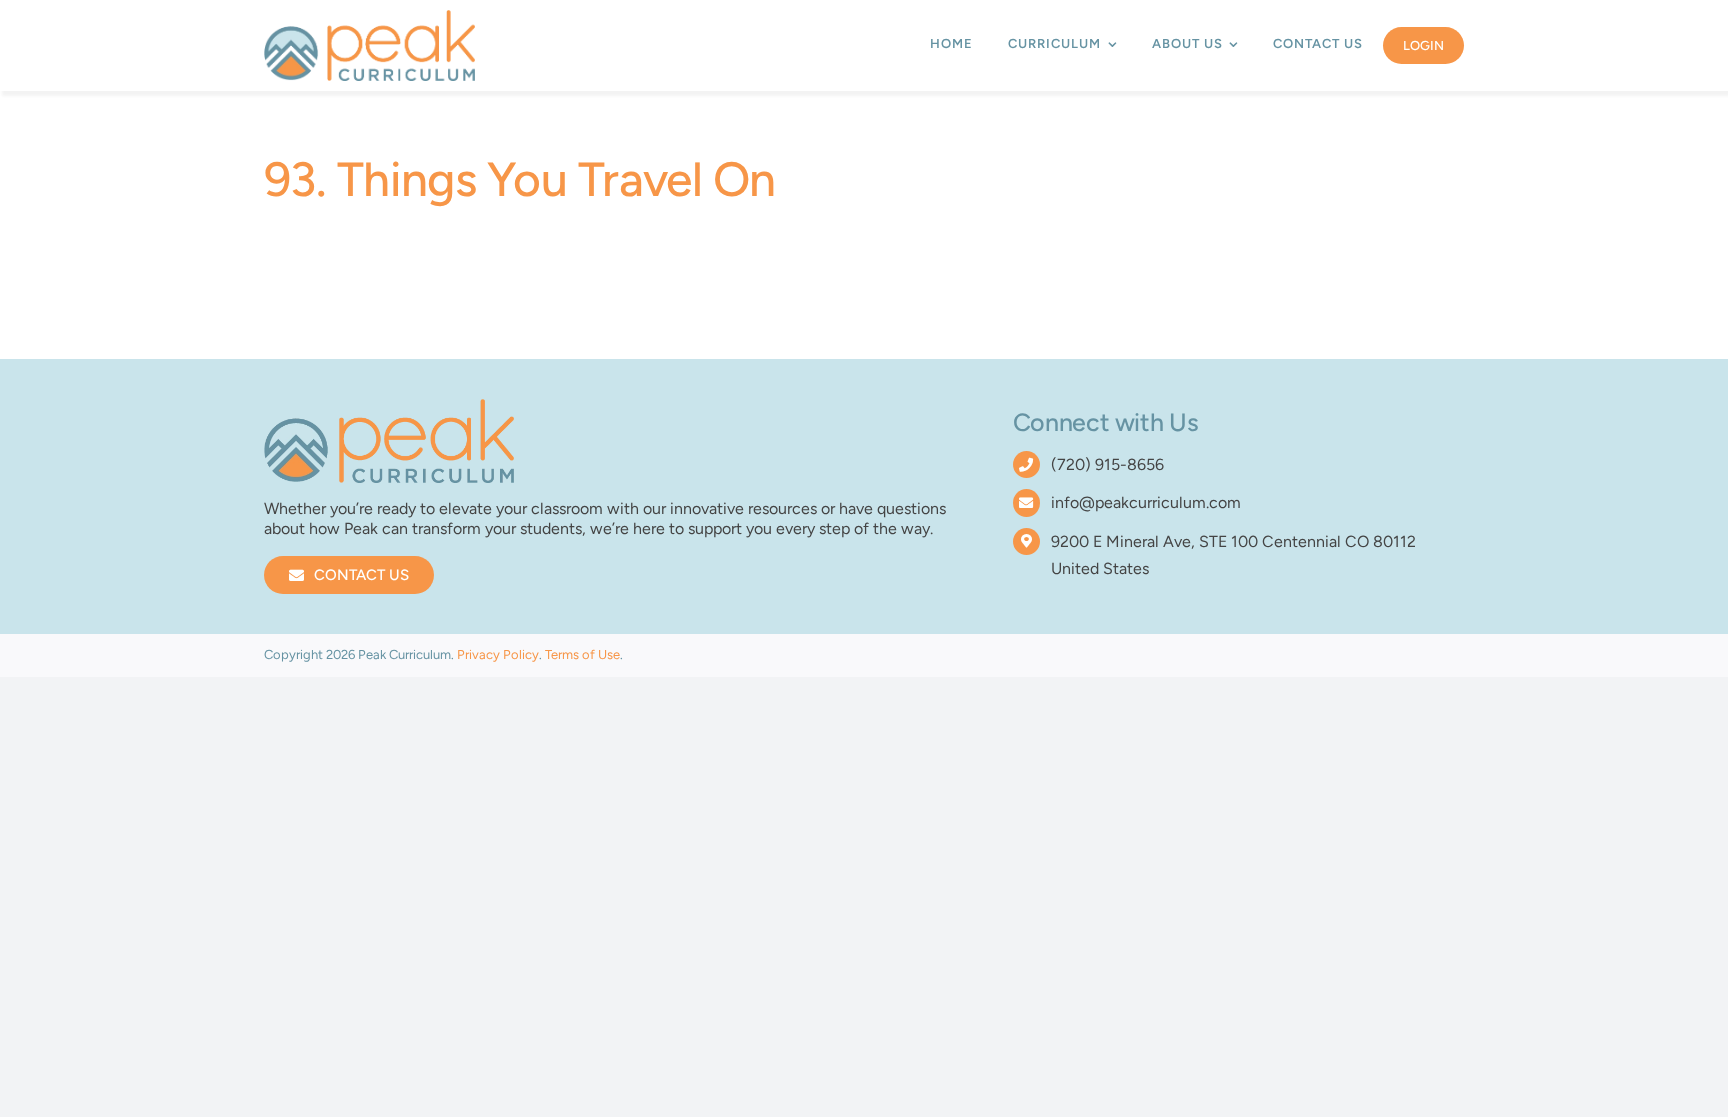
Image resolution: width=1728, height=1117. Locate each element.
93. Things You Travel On (520, 179)
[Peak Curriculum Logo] (369, 17)
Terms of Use (582, 654)
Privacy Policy (498, 654)
